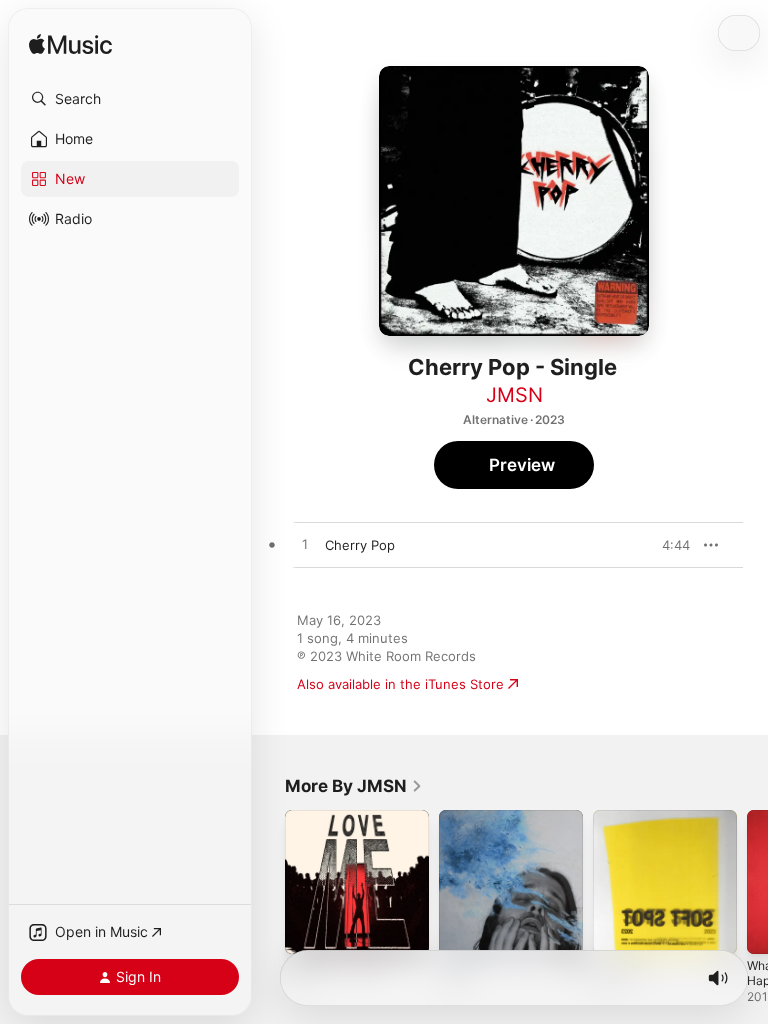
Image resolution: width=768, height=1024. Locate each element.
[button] (130, 99)
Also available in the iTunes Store (400, 684)
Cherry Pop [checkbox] (360, 545)
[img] (70, 45)
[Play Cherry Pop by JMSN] (305, 545)
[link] (354, 786)
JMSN (514, 395)
